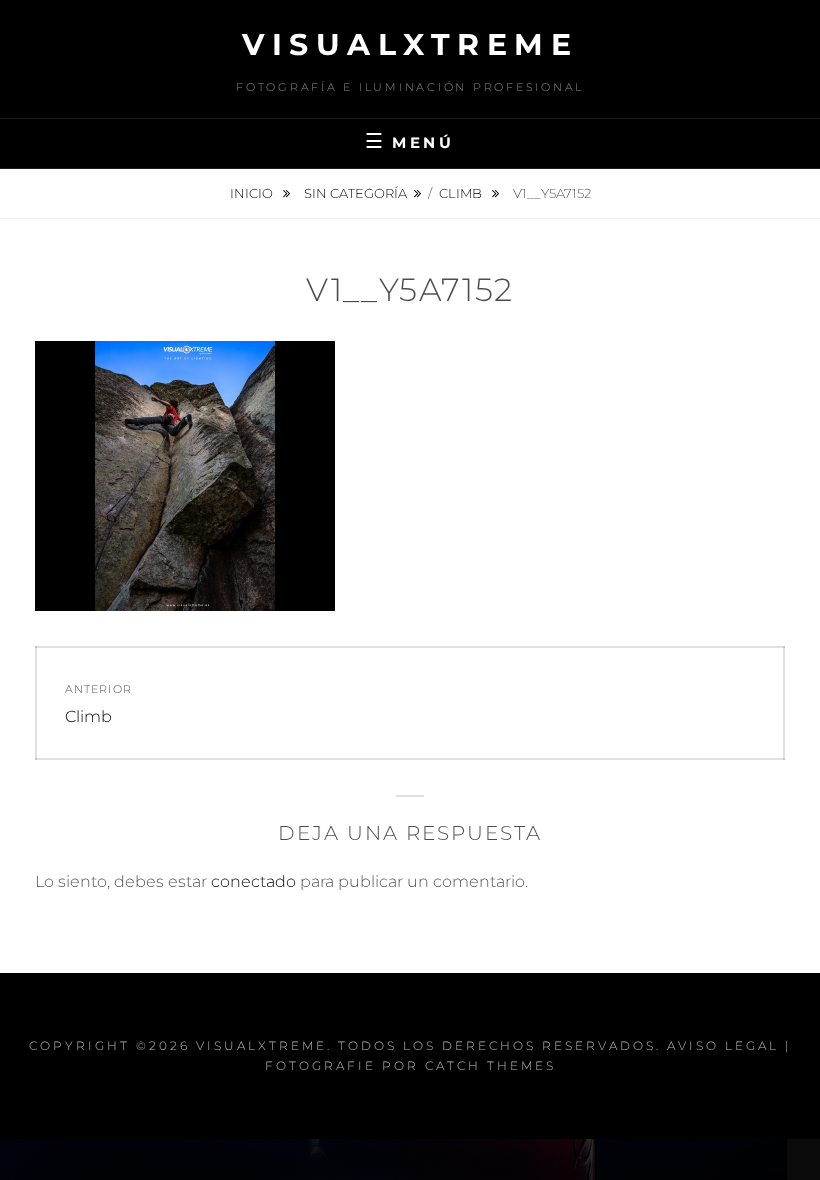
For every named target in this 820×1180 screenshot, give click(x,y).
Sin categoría (355, 193)
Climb (462, 193)
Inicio (253, 193)
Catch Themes (490, 1065)
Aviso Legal (723, 1045)
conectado (253, 881)
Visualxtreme (410, 44)
